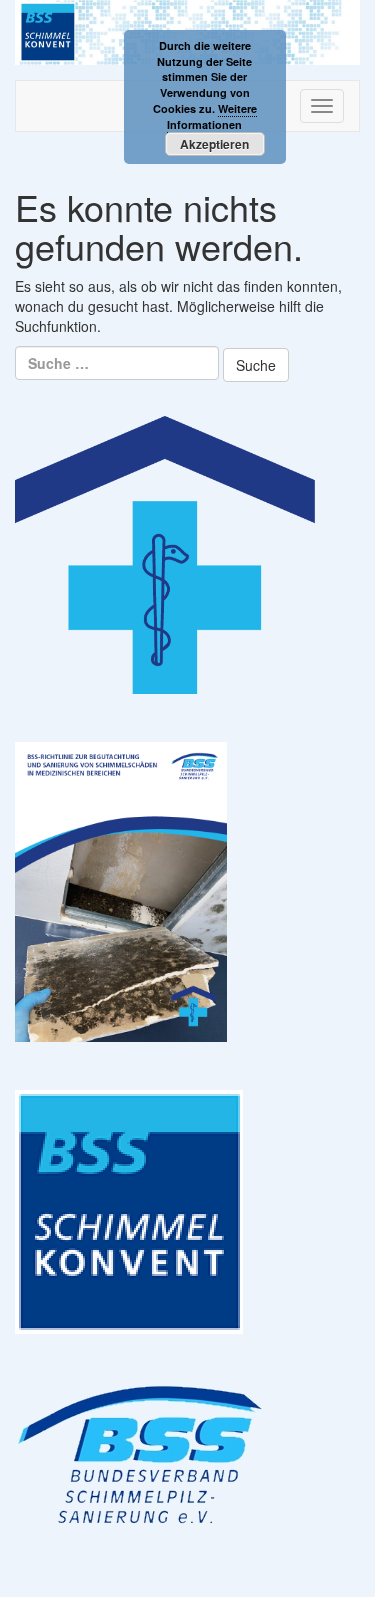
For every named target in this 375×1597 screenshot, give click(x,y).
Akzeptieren (214, 144)
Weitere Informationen (212, 116)
